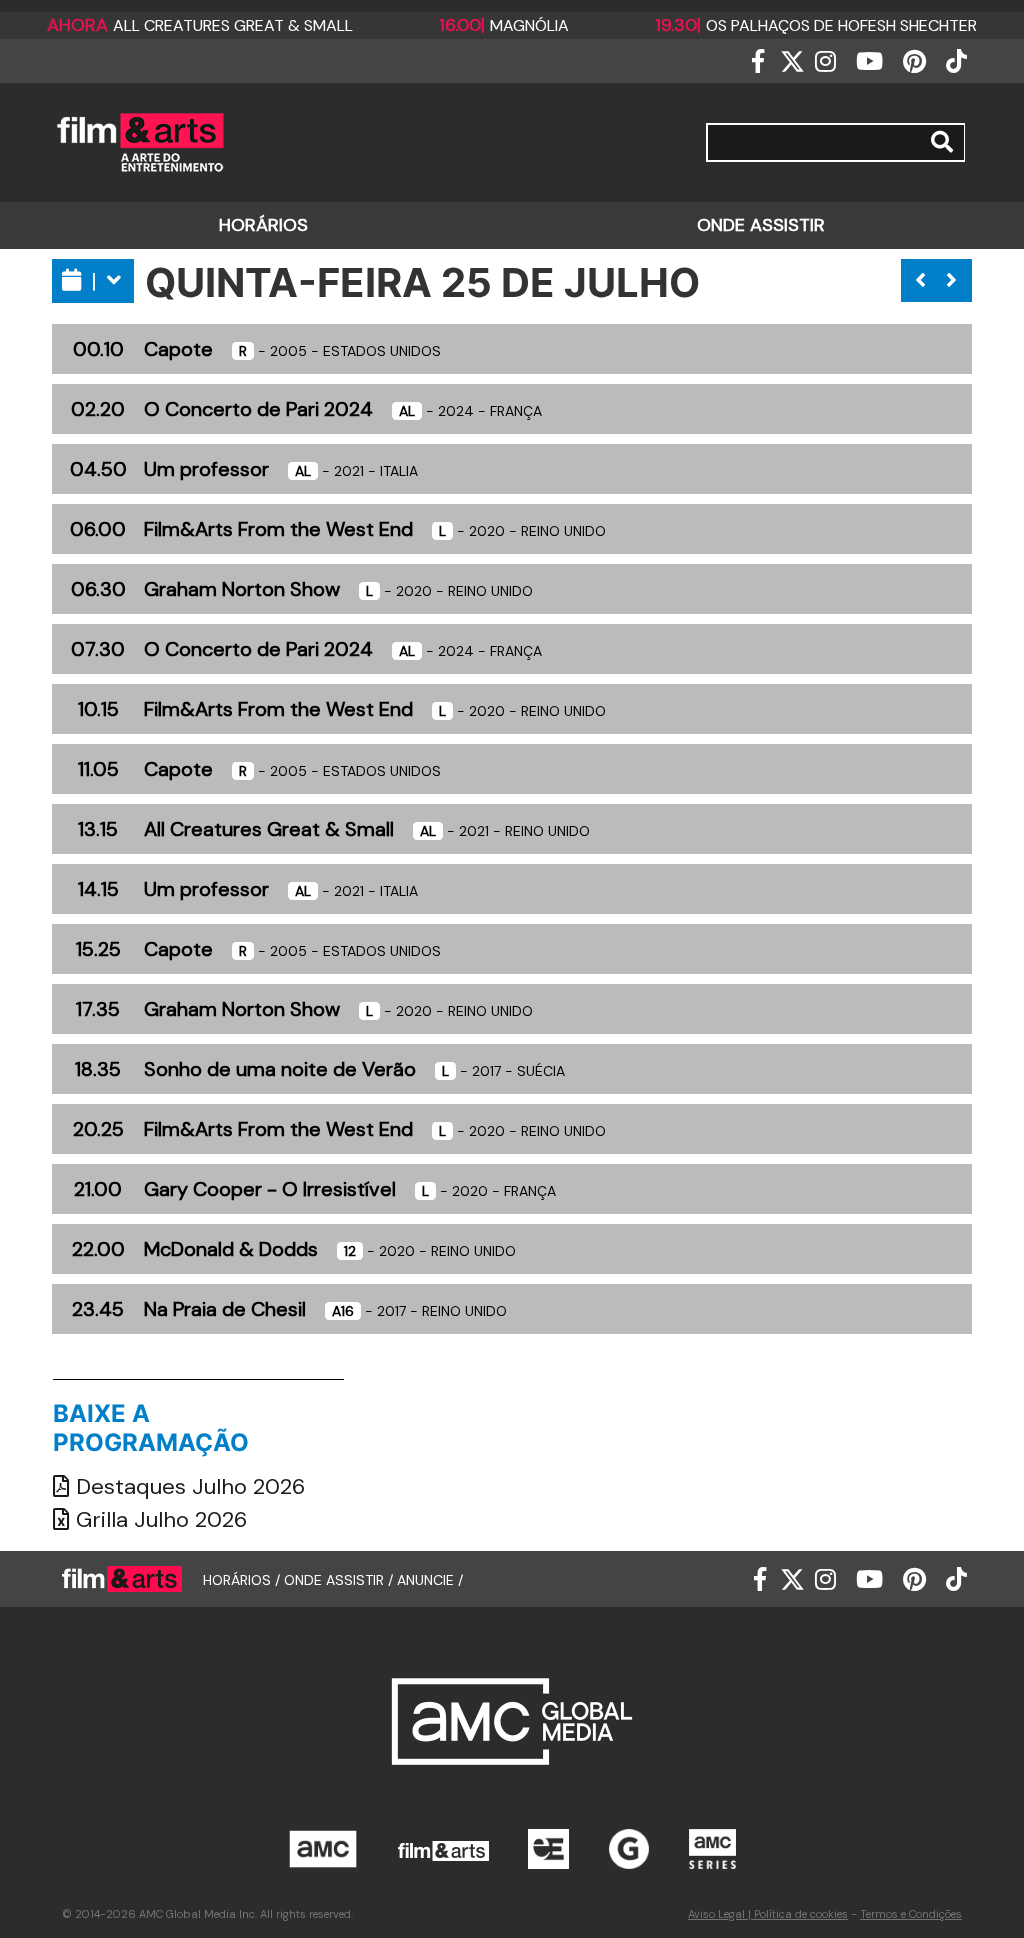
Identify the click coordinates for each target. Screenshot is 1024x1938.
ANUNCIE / (430, 1579)
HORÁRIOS (263, 225)
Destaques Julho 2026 (187, 1486)
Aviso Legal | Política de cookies (768, 1914)
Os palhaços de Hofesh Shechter (816, 25)
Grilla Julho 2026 (158, 1519)
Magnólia (504, 25)
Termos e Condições (911, 1914)
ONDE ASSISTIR (761, 225)
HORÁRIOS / (243, 1579)
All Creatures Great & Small (200, 25)
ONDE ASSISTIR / (340, 1579)
